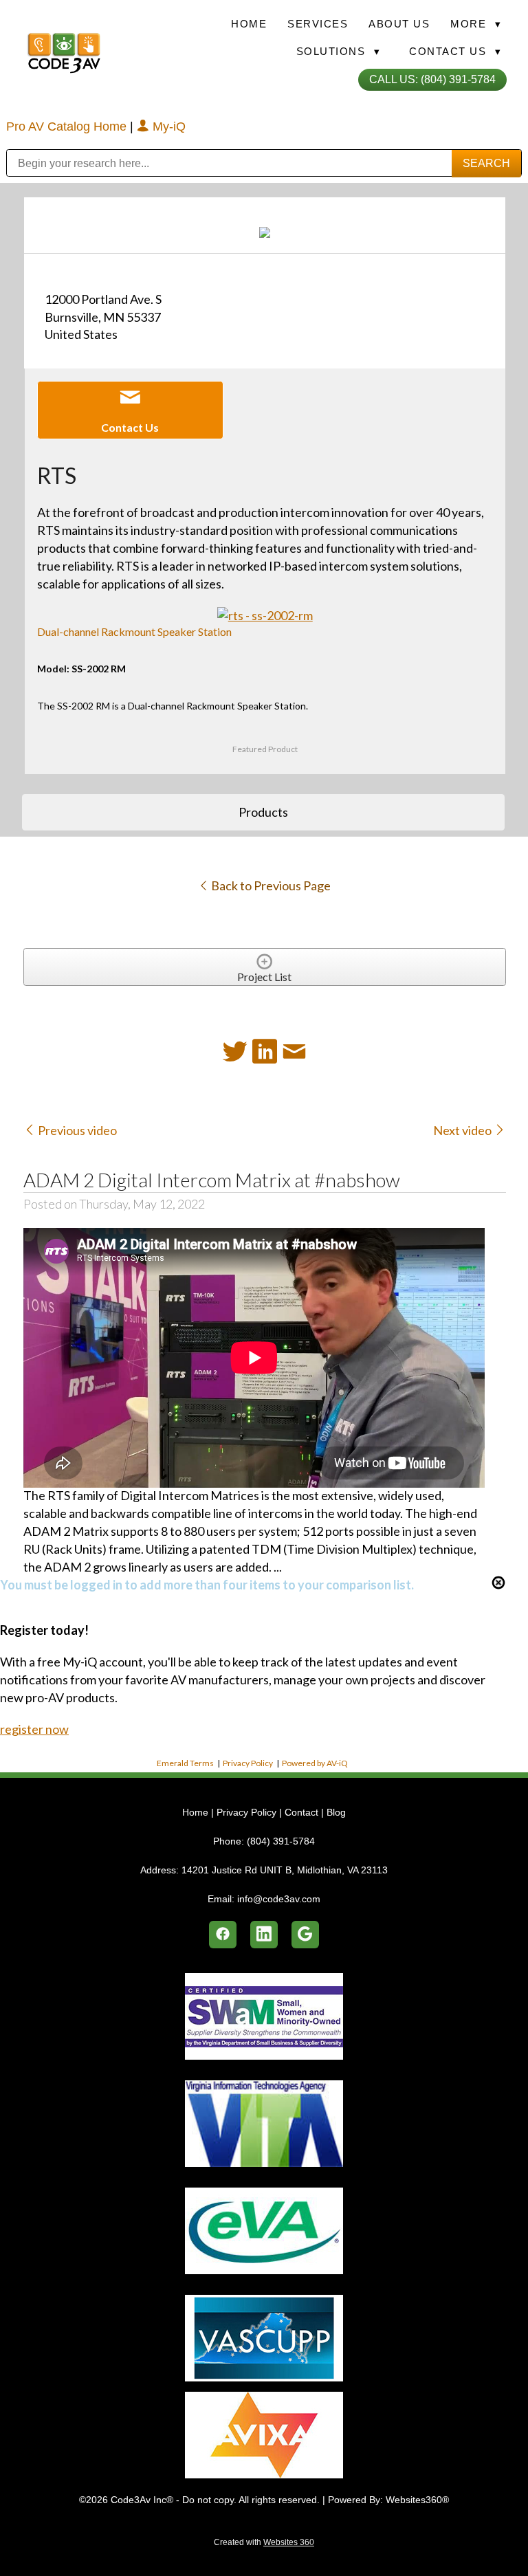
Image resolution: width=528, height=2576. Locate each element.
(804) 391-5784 (281, 1841)
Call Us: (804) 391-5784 (432, 79)
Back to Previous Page (270, 885)
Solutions (339, 51)
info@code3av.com (279, 1899)
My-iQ (167, 126)
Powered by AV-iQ (315, 1763)
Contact (301, 1812)
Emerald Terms (185, 1763)
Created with (264, 2542)
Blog (336, 1812)
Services (318, 24)
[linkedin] (264, 1935)
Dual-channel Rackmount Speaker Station (134, 631)
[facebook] (223, 1935)
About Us (399, 24)
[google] (305, 1935)
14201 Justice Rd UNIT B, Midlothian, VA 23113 (285, 1870)
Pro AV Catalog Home (68, 126)
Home (249, 24)
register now (34, 1729)
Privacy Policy (248, 1763)
